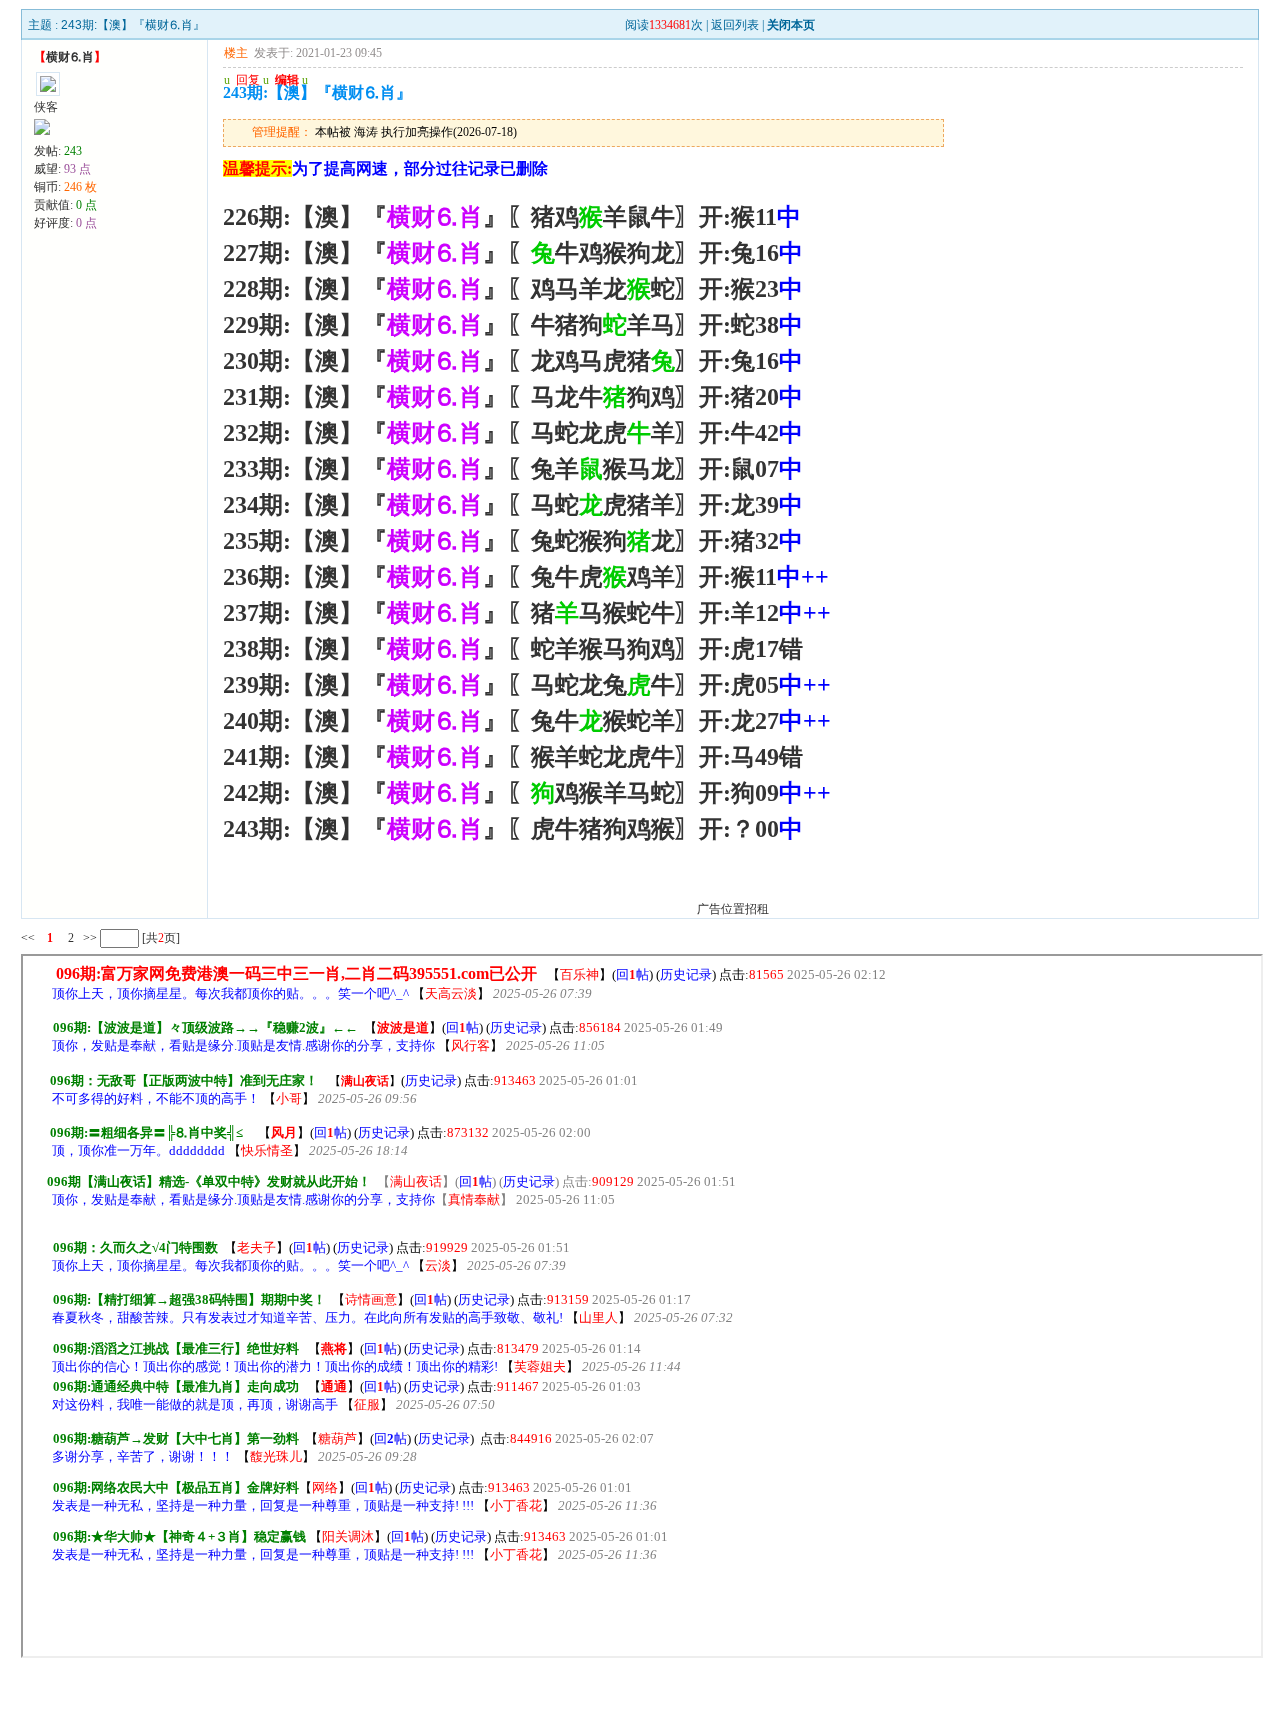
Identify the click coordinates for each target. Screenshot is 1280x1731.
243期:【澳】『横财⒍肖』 (133, 25)
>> (88, 938)
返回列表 (735, 25)
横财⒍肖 (70, 57)
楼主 (236, 53)
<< (28, 938)
